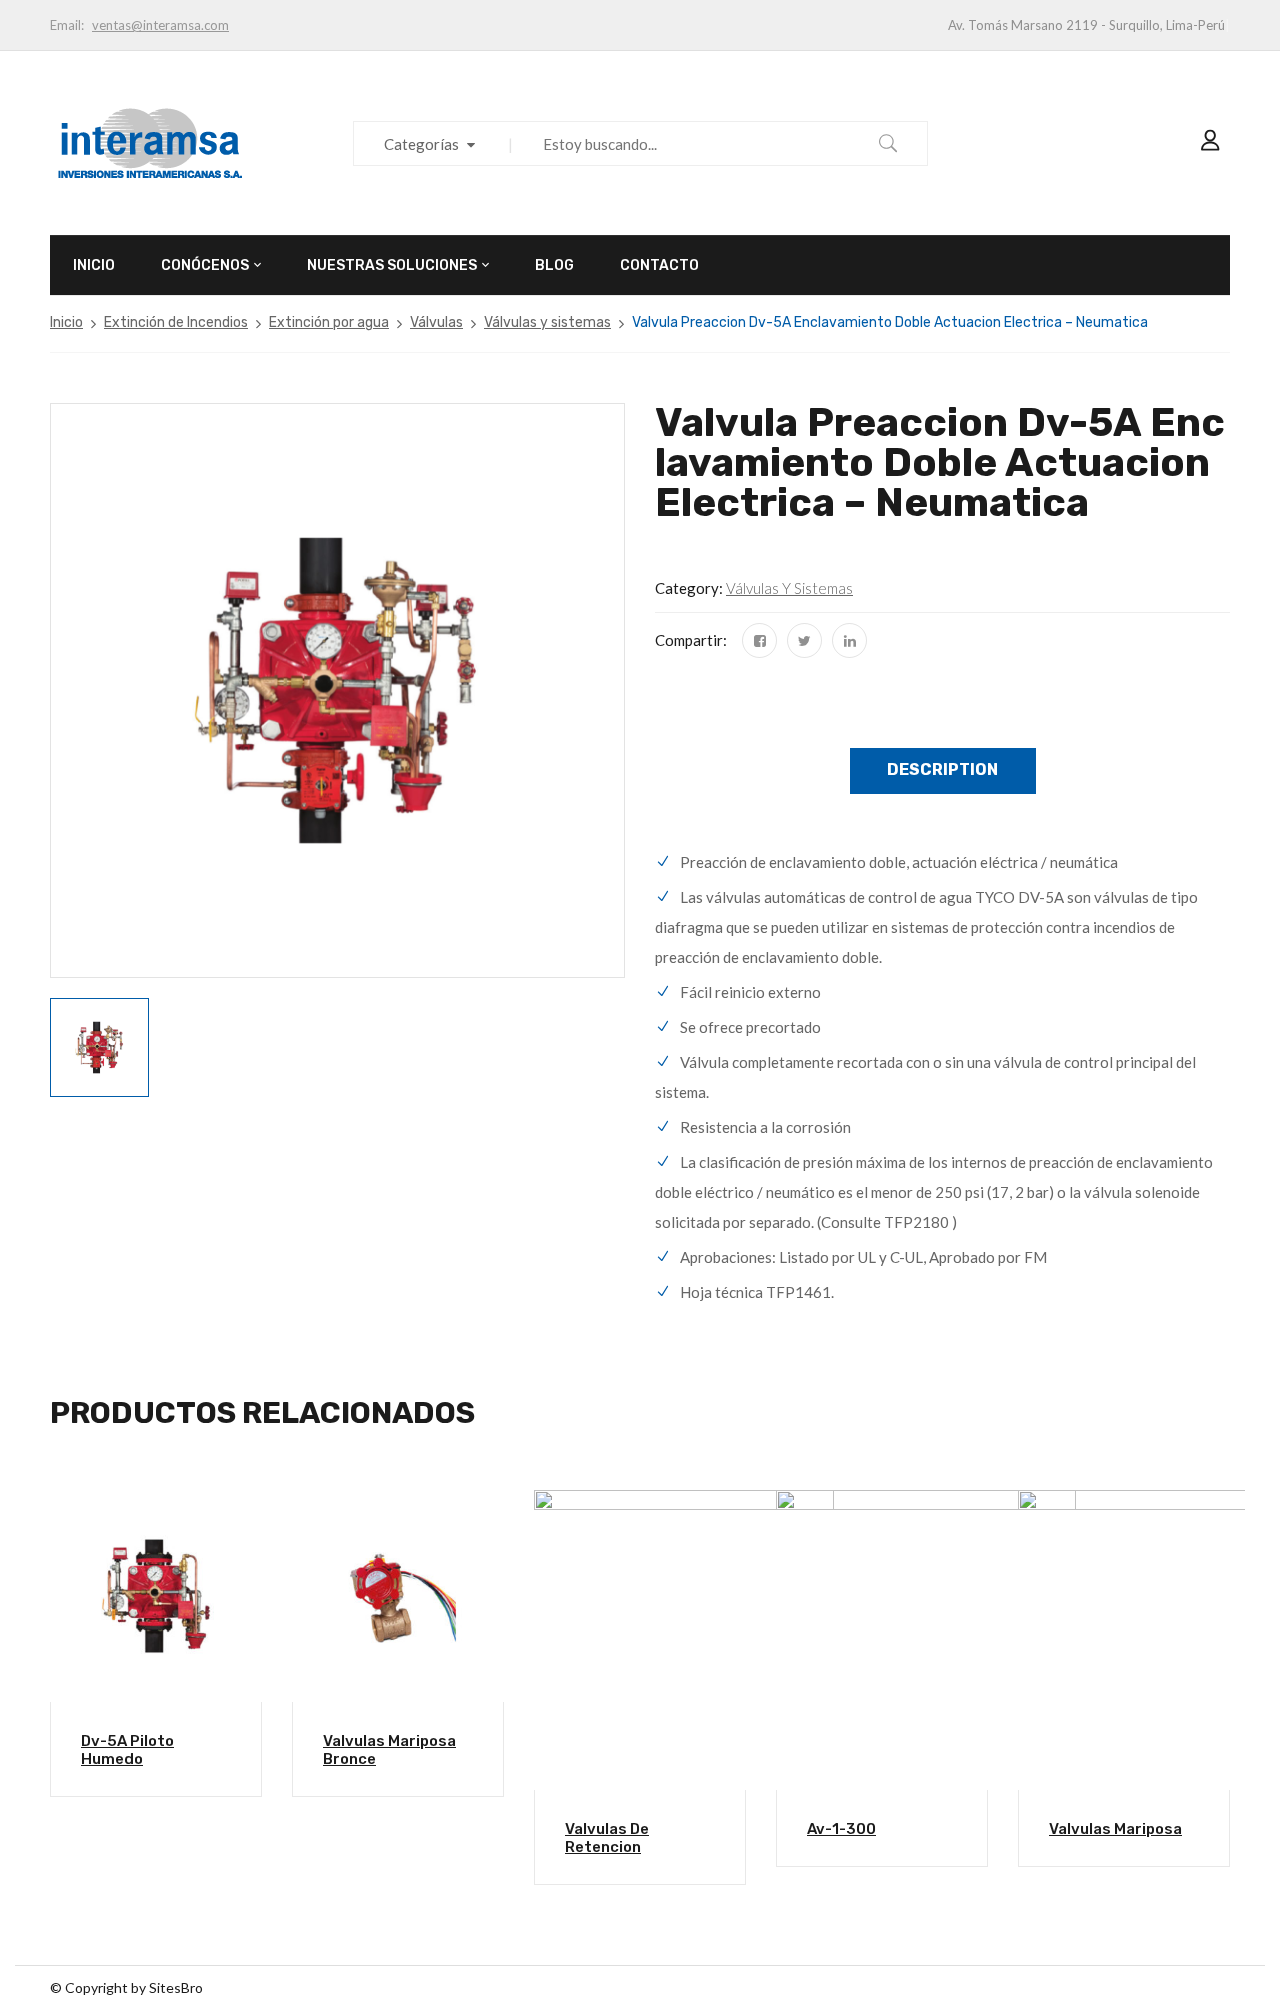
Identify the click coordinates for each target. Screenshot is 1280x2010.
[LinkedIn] (849, 640)
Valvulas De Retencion (607, 1838)
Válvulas (436, 322)
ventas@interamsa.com (160, 25)
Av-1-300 (841, 1829)
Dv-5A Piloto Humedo (127, 1750)
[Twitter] (804, 640)
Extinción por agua (329, 322)
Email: (67, 25)
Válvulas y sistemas (547, 322)
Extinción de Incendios (176, 322)
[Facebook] (759, 640)
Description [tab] (942, 769)
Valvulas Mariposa (1115, 1829)
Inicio (66, 322)
